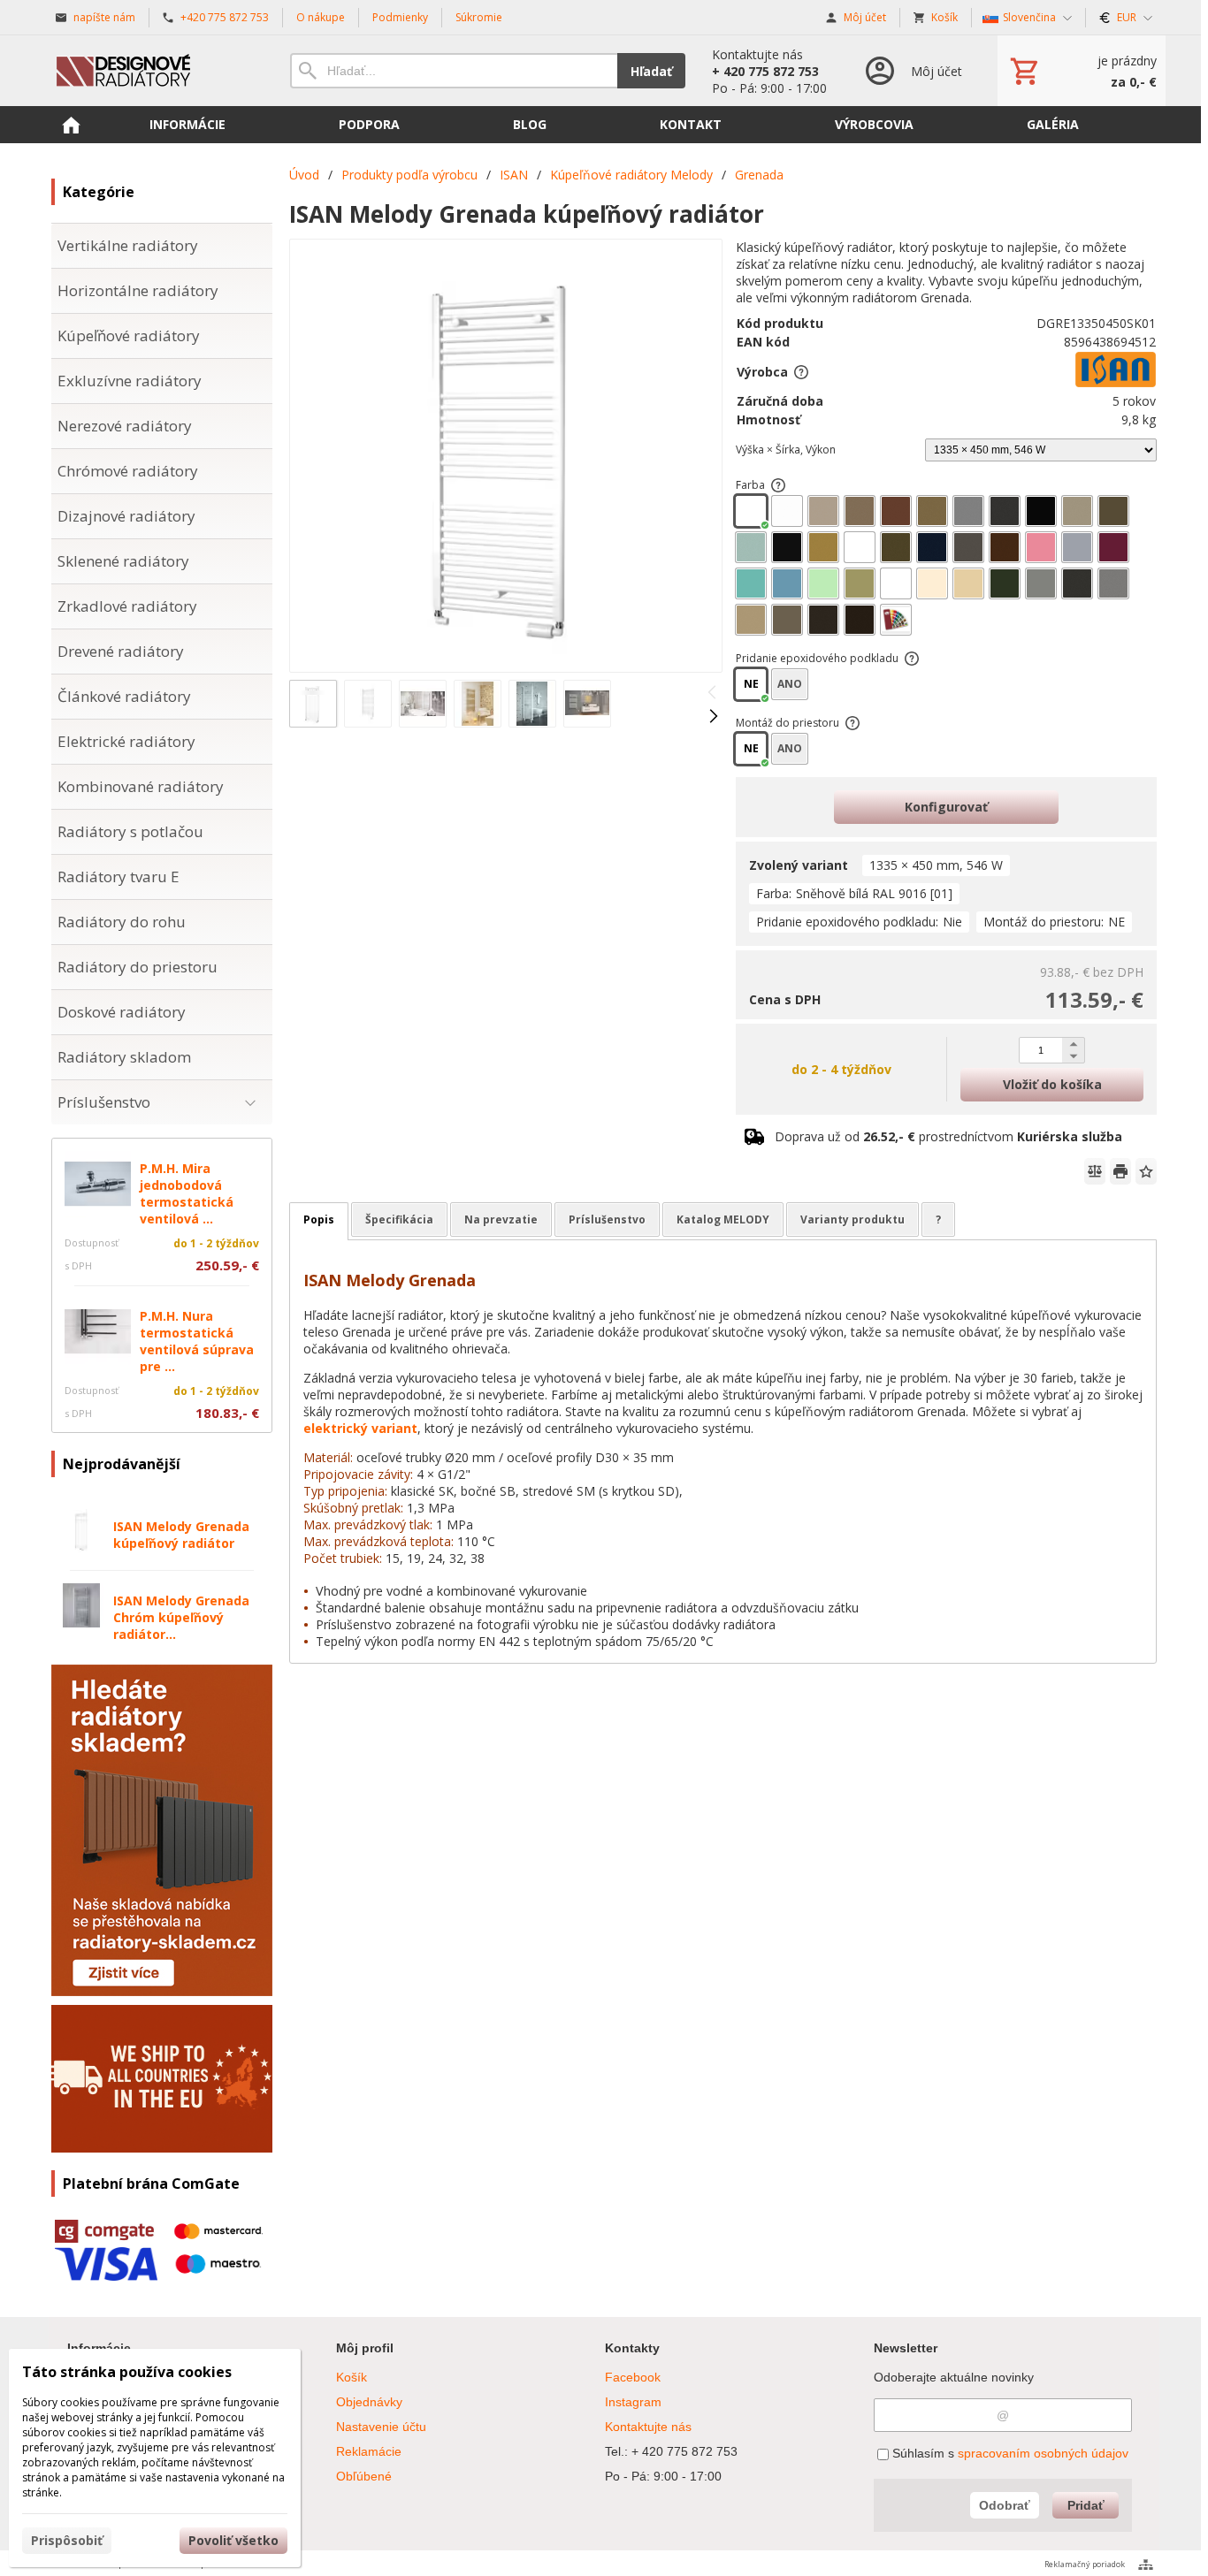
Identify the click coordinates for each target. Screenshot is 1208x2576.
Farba (750, 485)
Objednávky (369, 2402)
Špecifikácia (399, 1219)
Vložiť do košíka (1052, 1084)
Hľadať (651, 71)
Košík (352, 2377)
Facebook (633, 2377)
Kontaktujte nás (648, 2427)
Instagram (633, 2402)
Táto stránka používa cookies (127, 2372)
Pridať (1086, 2505)
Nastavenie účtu (381, 2427)
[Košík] (1082, 71)
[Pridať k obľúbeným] (1146, 1171)
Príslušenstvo (607, 1219)
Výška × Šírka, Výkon (786, 450)
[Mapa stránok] (1146, 2565)
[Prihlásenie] (912, 71)
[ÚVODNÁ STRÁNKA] (71, 125)
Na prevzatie (501, 1219)
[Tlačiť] (1120, 1171)
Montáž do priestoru (787, 723)
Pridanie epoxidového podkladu (817, 658)
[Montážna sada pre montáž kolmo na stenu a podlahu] (852, 723)
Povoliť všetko (233, 2540)
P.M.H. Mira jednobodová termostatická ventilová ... (187, 1193)
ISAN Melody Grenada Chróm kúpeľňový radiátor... (181, 1617)
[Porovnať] (1095, 1171)
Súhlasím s (1009, 2453)
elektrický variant (360, 1428)
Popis (319, 1219)
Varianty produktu (852, 1219)
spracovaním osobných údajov (1043, 2453)
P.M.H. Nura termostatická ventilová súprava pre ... (197, 1341)
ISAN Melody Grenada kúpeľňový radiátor (181, 1535)
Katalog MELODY (723, 1219)
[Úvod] (153, 71)
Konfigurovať (946, 807)
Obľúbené (364, 2476)
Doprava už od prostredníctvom (948, 1136)
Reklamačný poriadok (1085, 2564)
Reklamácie (369, 2451)
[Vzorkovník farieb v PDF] (778, 485)
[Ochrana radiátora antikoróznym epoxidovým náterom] (912, 659)
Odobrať (1005, 2505)
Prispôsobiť (67, 2540)
